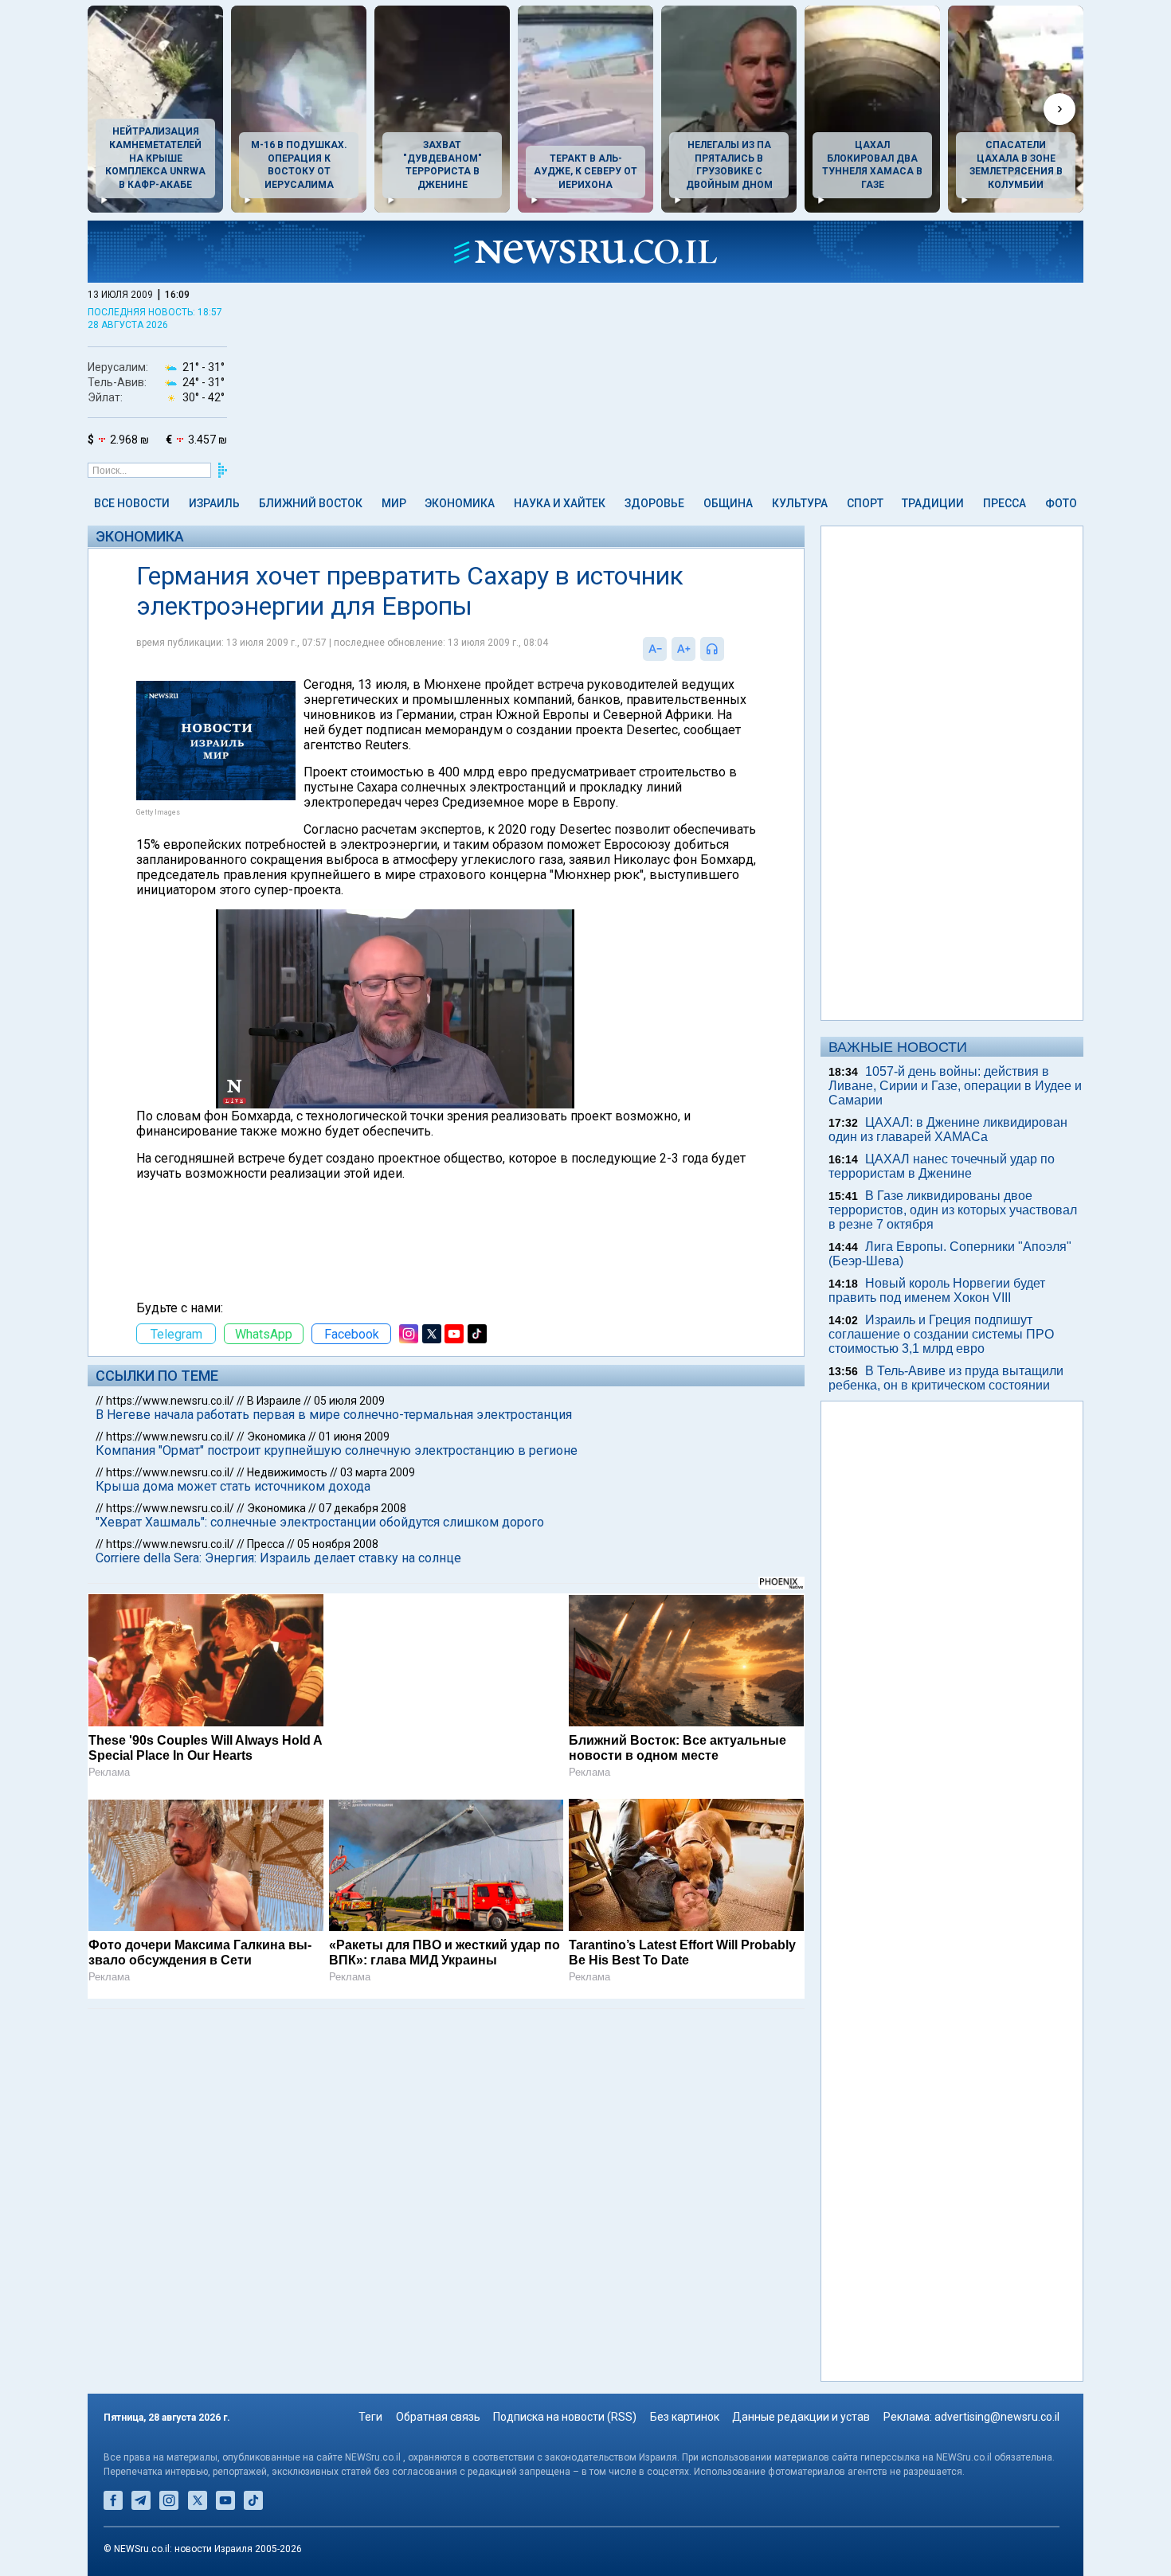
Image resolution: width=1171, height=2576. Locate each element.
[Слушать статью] (728, 649)
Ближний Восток (311, 503)
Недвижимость (287, 1472)
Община (728, 503)
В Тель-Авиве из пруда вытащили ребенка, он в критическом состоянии (946, 1378)
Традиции (933, 503)
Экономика (460, 503)
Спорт (865, 503)
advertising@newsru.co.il (997, 2417)
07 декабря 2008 (362, 1508)
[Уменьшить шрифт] (655, 649)
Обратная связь (438, 2417)
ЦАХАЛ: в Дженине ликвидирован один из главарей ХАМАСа (948, 1130)
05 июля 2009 (349, 1401)
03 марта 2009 (378, 1472)
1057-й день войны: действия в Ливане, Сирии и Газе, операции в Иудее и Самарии (955, 1086)
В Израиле (274, 1401)
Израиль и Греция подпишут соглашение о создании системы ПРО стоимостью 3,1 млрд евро (941, 1334)
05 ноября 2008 (338, 1544)
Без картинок (685, 2417)
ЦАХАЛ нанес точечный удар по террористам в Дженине (942, 1166)
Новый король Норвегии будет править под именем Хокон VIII (937, 1290)
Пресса (1005, 503)
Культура (800, 503)
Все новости (132, 503)
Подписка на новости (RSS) (565, 2417)
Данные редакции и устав (801, 2417)
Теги (370, 2417)
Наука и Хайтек (560, 503)
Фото (1061, 503)
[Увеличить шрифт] (683, 649)
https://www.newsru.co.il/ (170, 1401)
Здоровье (654, 503)
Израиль (214, 503)
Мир (394, 503)
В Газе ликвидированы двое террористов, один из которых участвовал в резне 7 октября (953, 1210)
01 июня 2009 (354, 1437)
